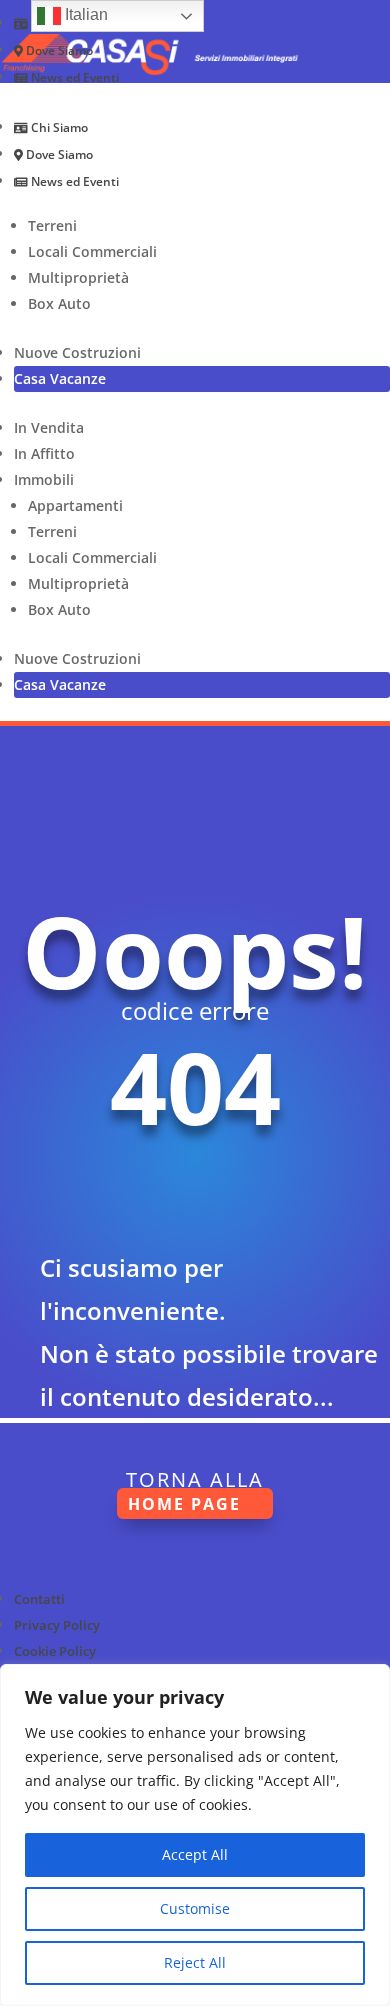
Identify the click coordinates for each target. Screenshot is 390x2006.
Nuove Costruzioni (77, 352)
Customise (195, 1908)
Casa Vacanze (60, 378)
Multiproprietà (78, 277)
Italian (84, 14)
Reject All (195, 1962)
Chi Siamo (58, 127)
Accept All (195, 1854)
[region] (195, 1835)
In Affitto (44, 453)
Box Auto (59, 303)
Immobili (44, 479)
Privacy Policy (57, 1625)
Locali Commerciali (92, 251)
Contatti (39, 1599)
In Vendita (49, 427)
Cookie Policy (55, 1651)
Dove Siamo (58, 50)
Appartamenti (75, 505)
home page (184, 1503)
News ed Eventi (73, 77)
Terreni (52, 225)
